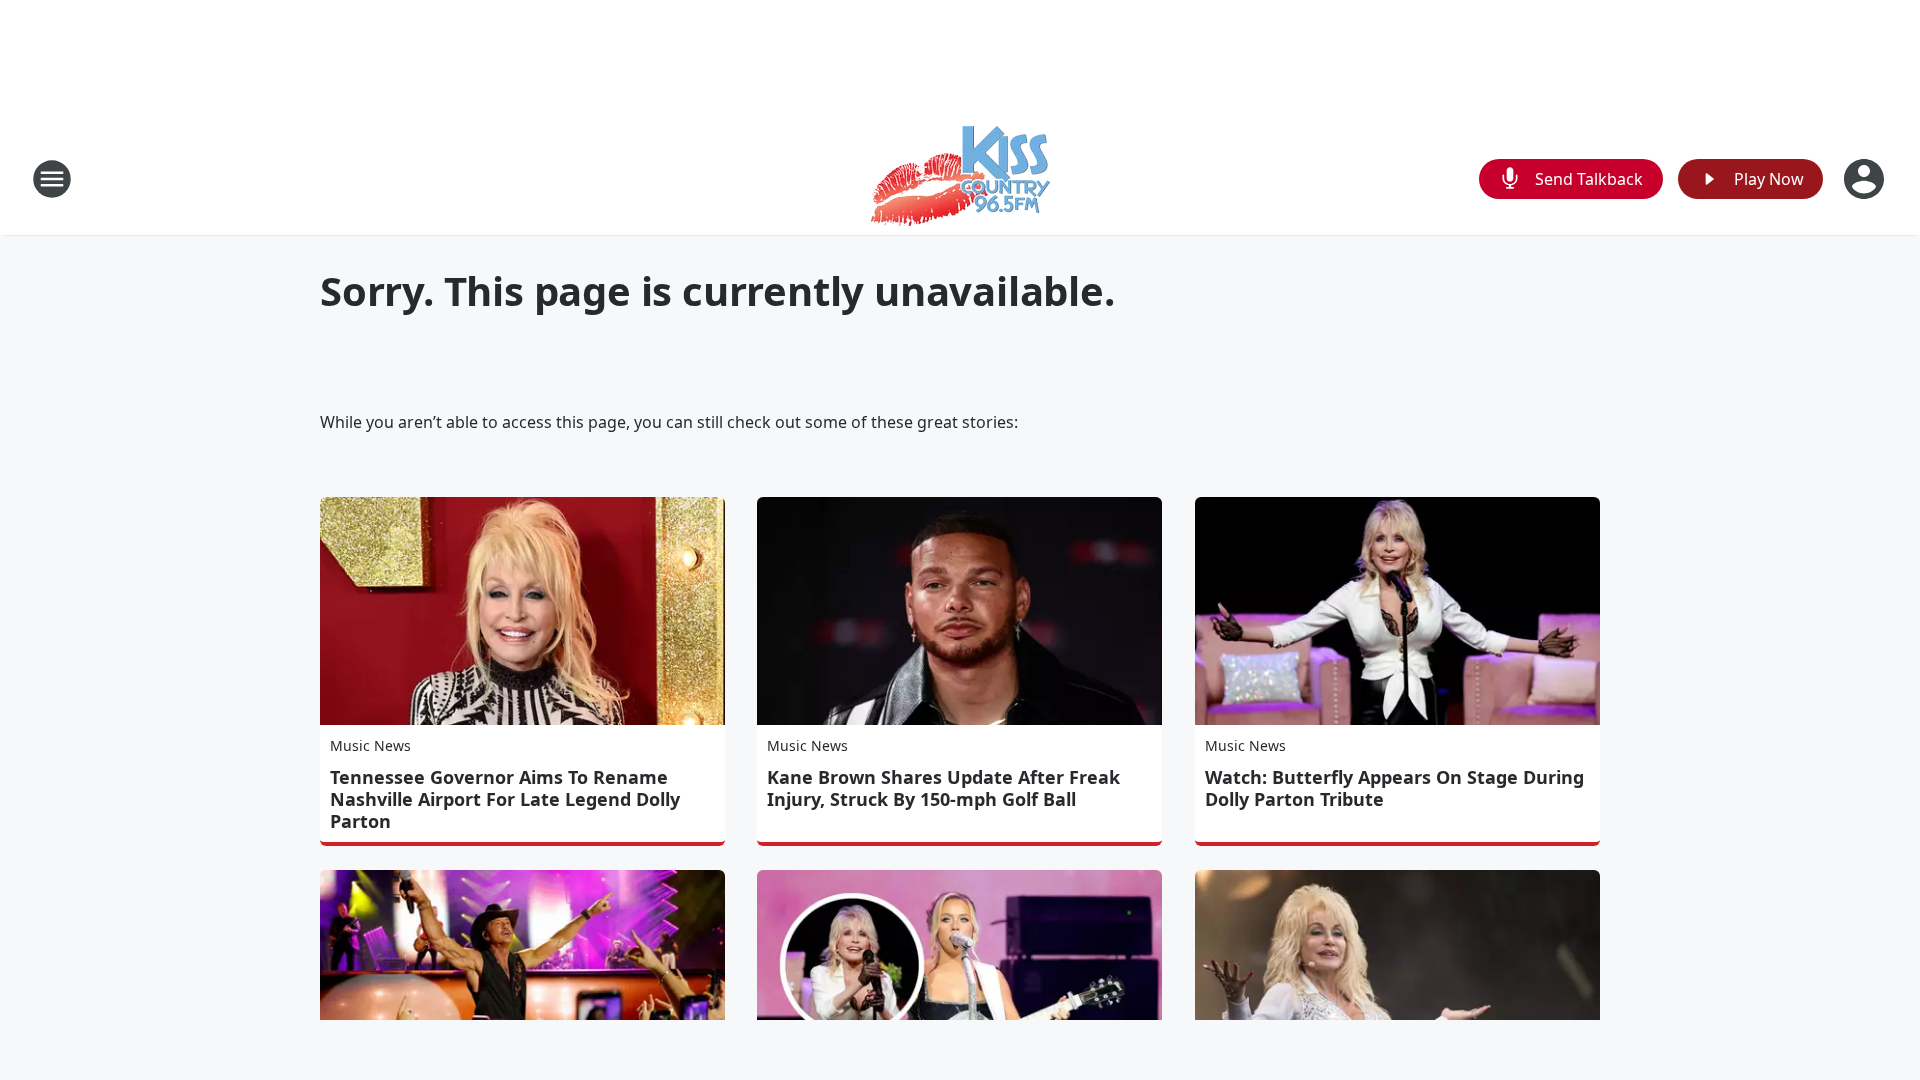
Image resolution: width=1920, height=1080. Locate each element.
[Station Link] (960, 178)
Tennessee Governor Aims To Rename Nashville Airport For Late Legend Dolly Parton (505, 799)
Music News (370, 745)
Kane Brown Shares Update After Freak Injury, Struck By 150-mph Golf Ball (943, 788)
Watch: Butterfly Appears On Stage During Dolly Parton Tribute (1394, 788)
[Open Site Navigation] (52, 179)
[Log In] (1866, 179)
